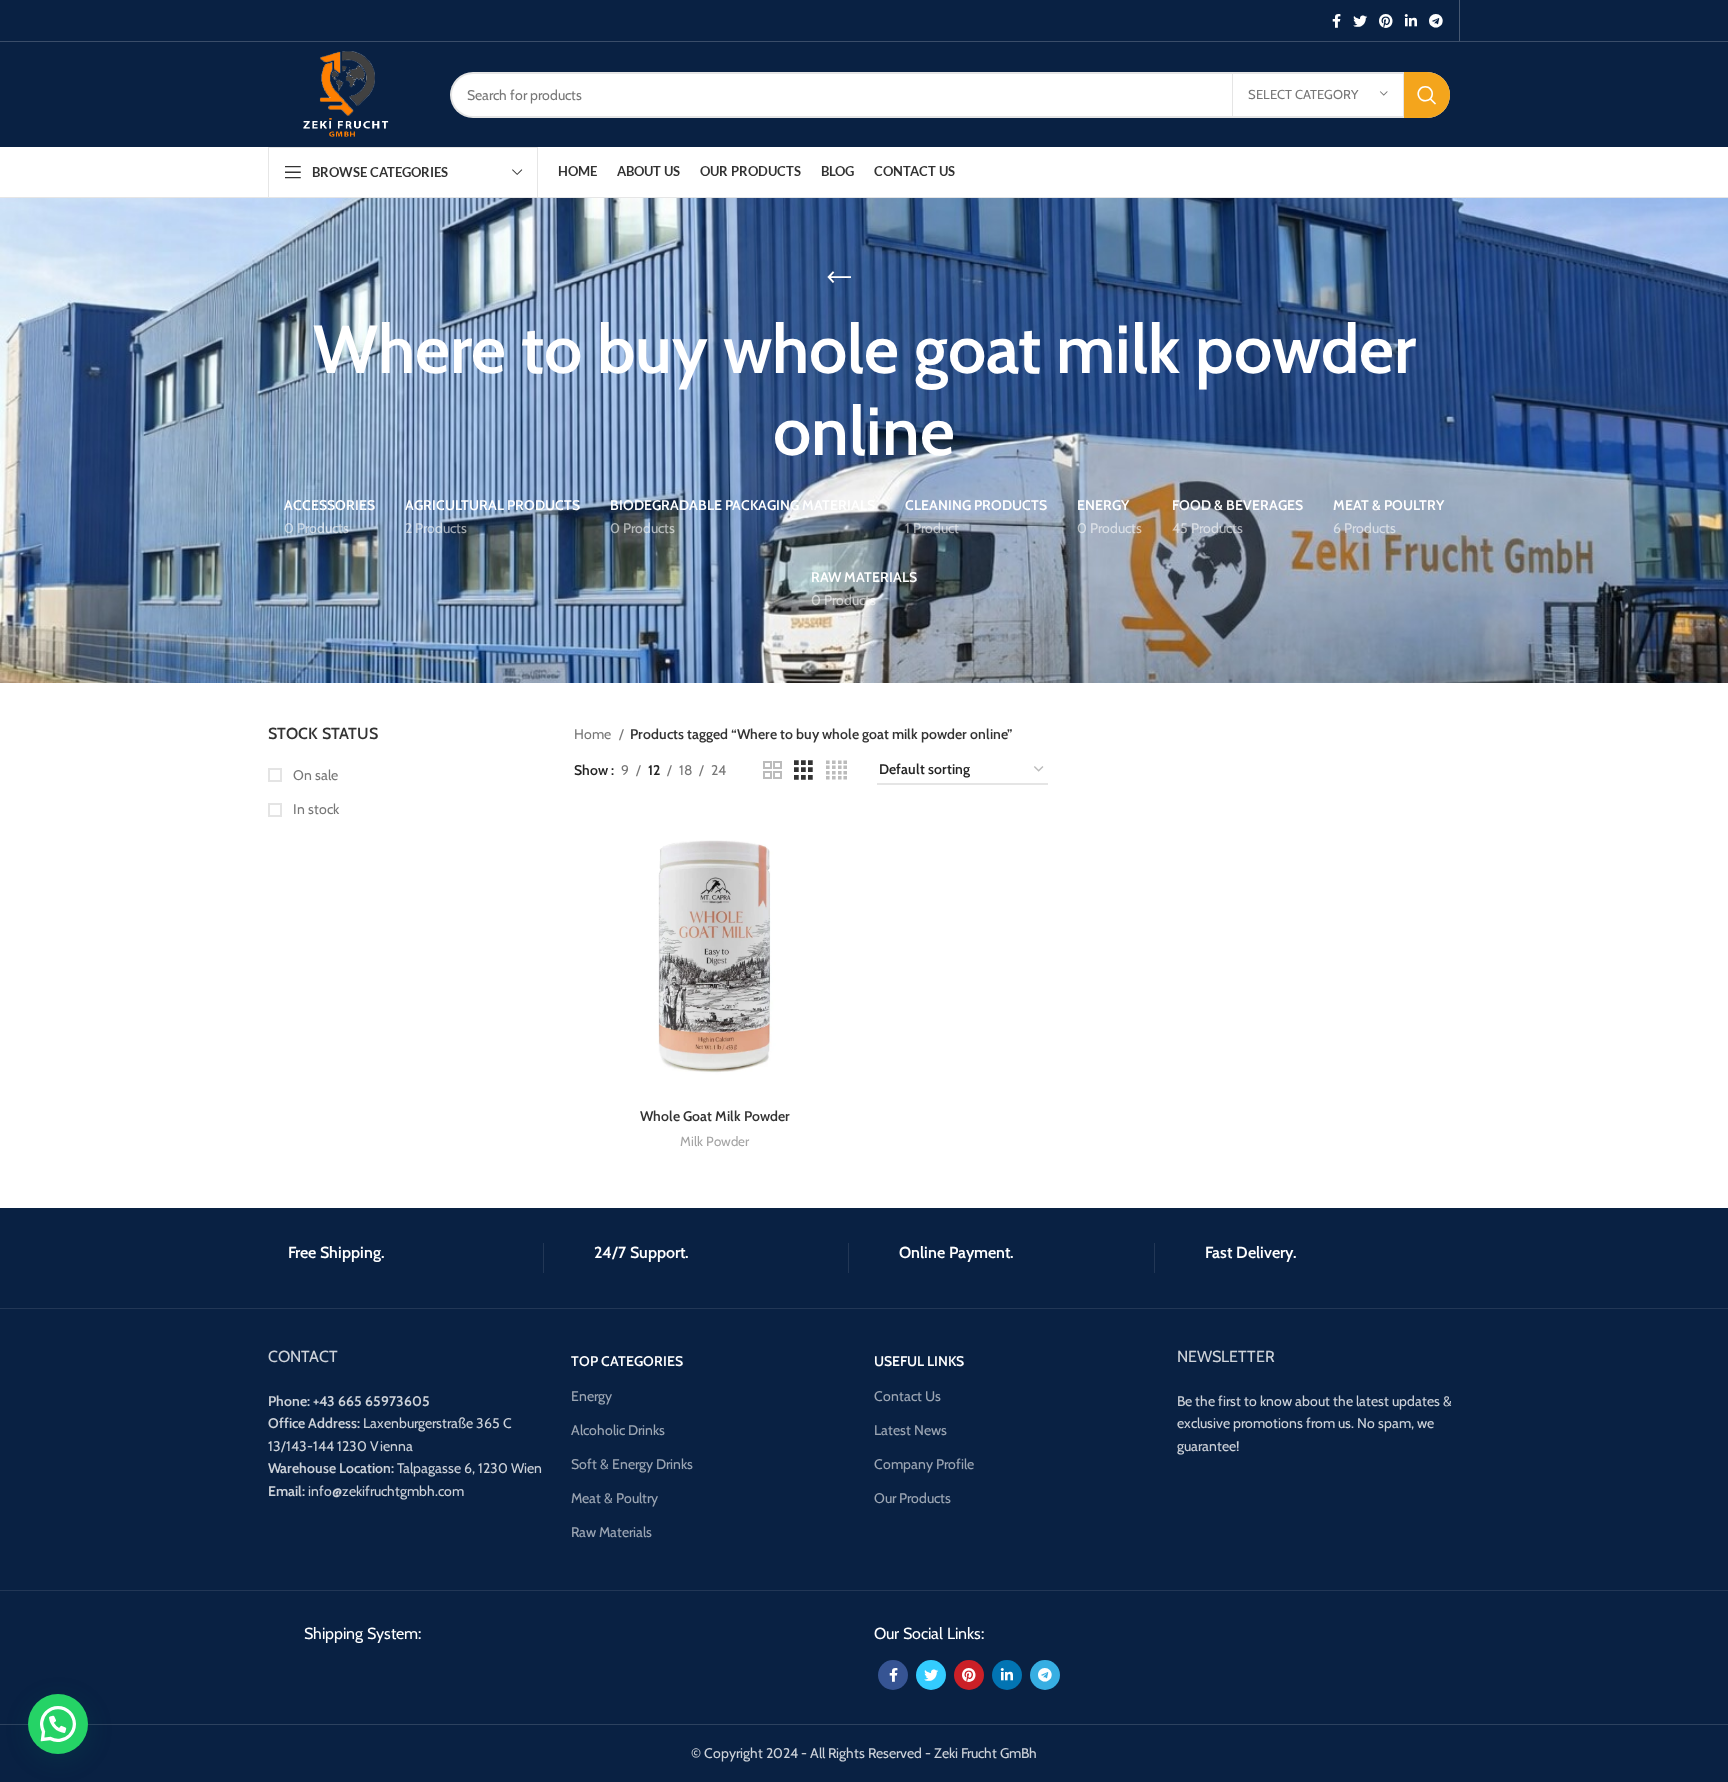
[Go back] (839, 278)
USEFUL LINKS (919, 1361)
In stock (314, 809)
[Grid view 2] (772, 770)
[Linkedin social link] (1411, 21)
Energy (591, 1396)
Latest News (910, 1430)
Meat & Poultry (614, 1498)
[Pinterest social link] (1386, 21)
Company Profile (924, 1464)
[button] (58, 1724)
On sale (314, 775)
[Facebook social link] (1336, 21)
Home (594, 734)
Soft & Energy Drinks (632, 1464)
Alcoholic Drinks (618, 1430)
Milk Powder (714, 1141)
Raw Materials (611, 1532)
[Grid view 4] (836, 770)
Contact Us (907, 1396)
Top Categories (627, 1361)
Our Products (912, 1498)
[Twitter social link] (1360, 21)
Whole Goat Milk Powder (715, 1116)
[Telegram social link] (1436, 21)
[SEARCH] (1427, 95)
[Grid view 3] (803, 770)
